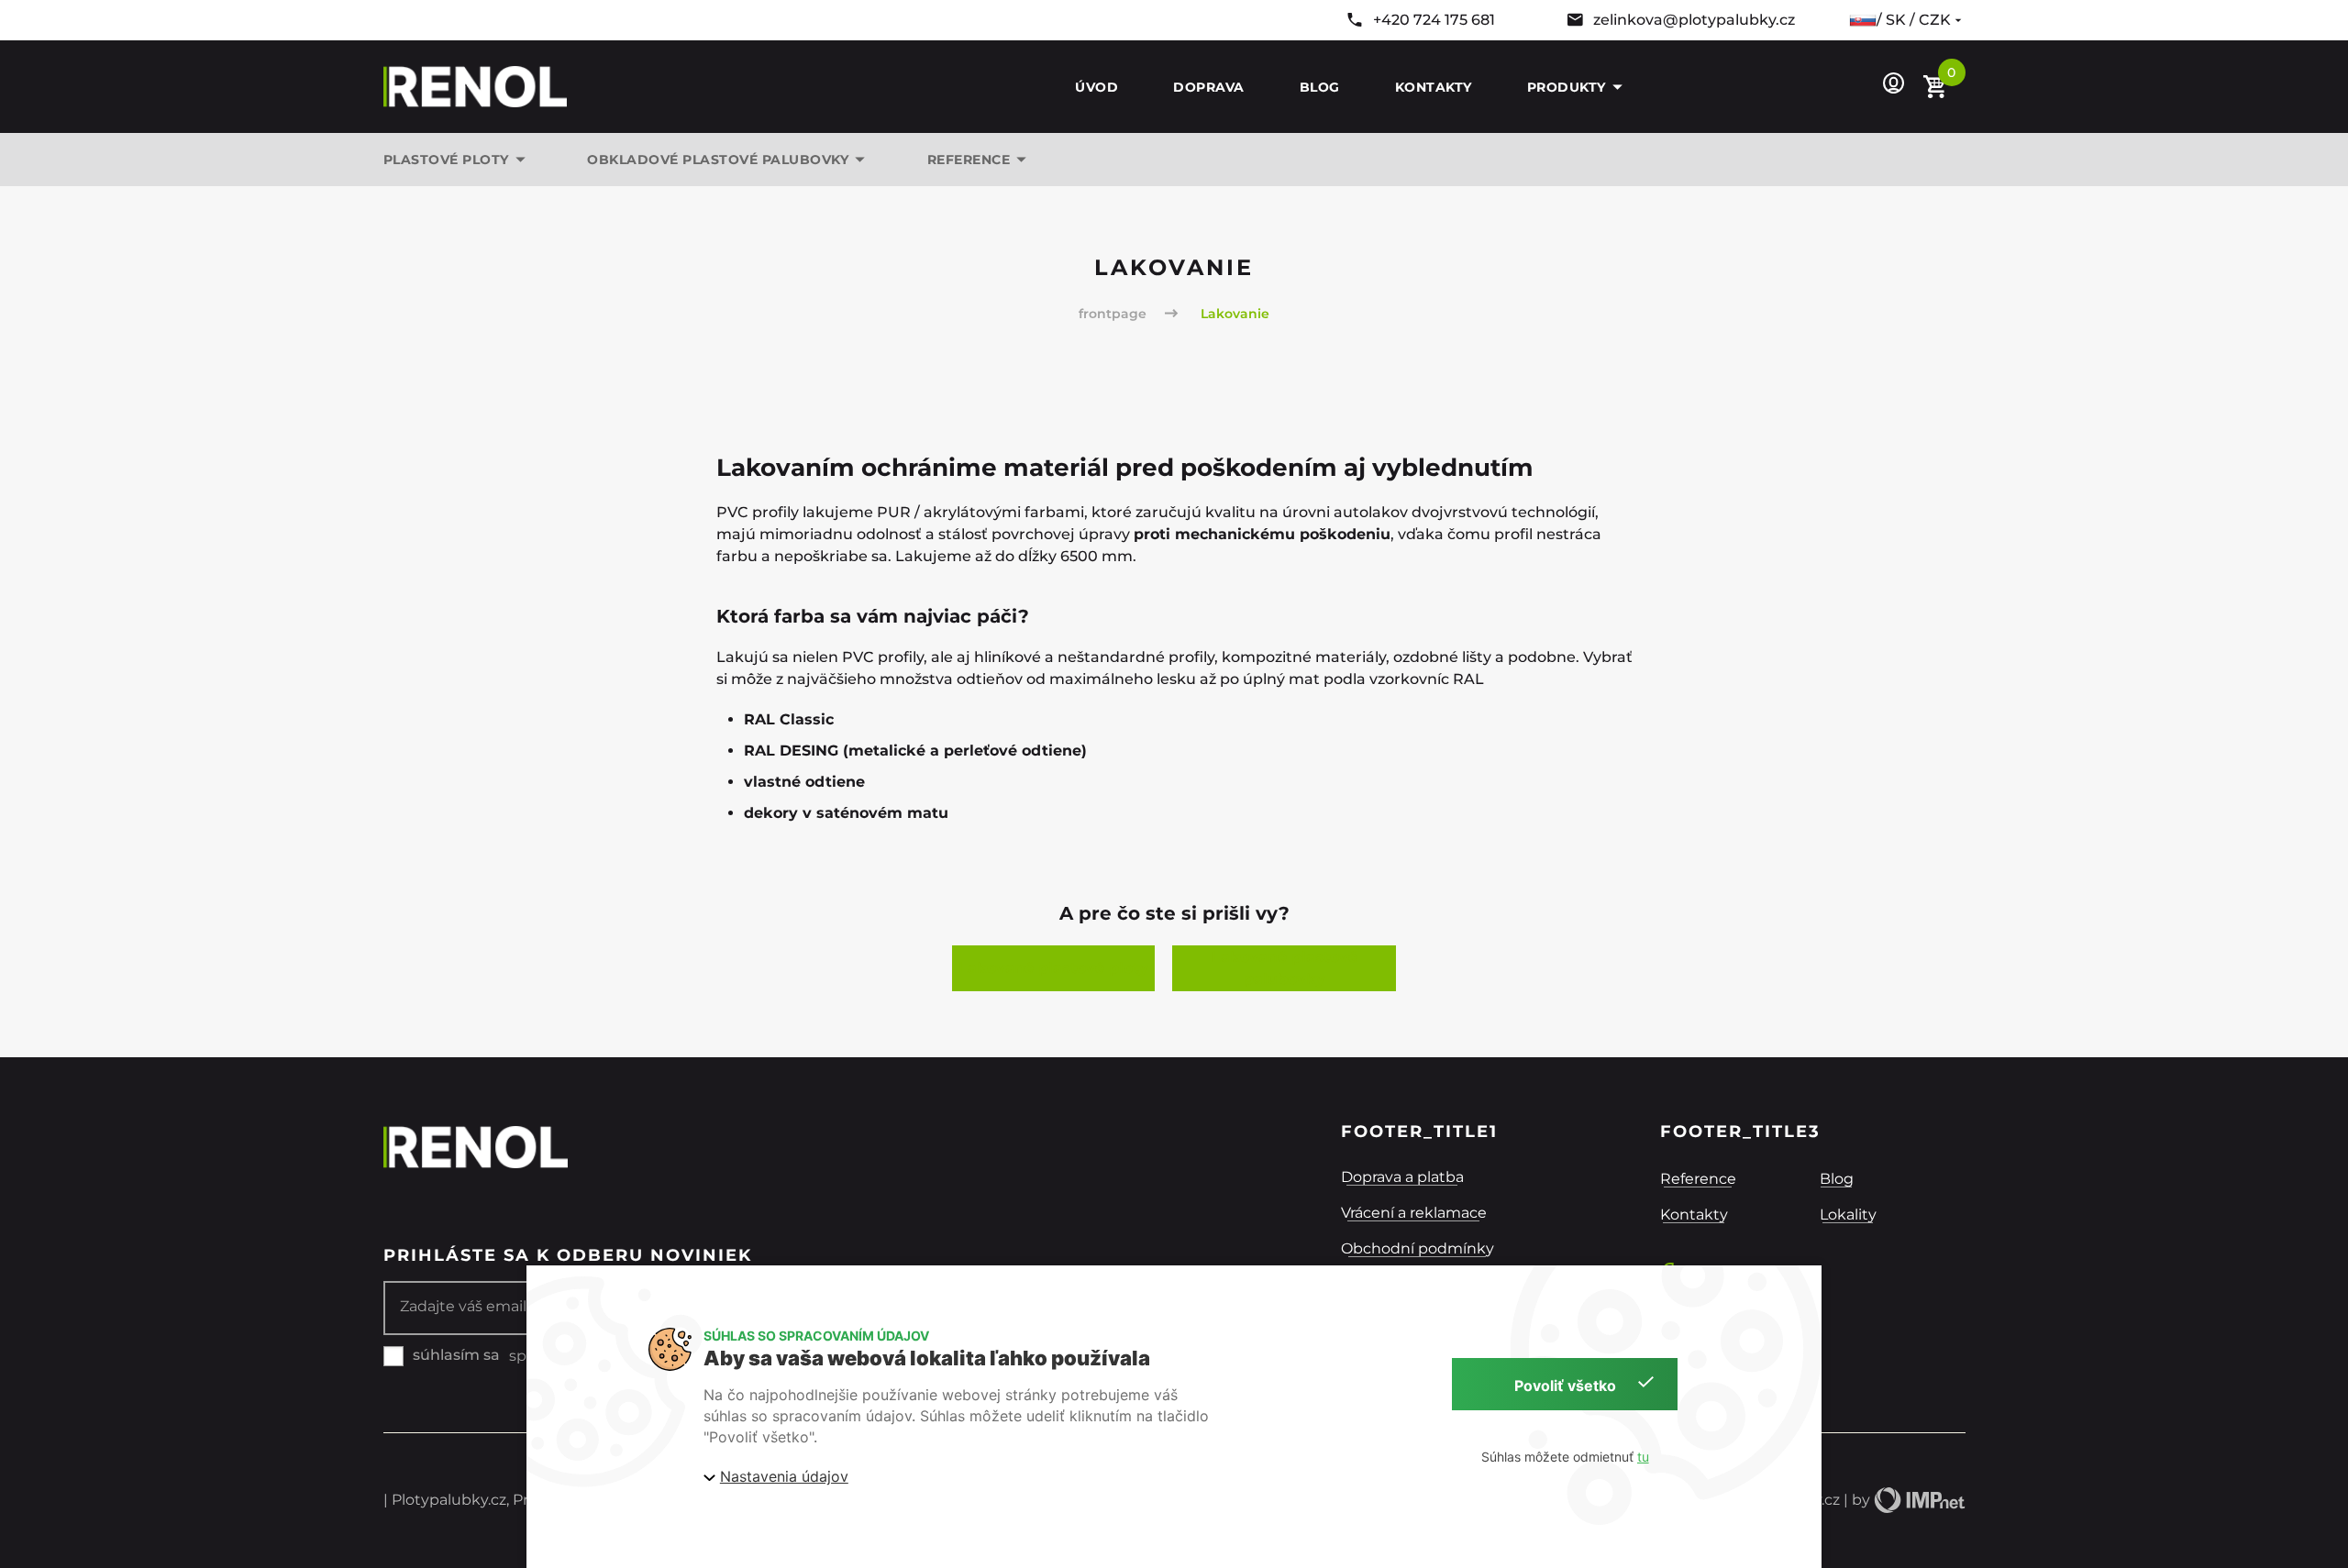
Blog (1320, 87)
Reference (1698, 1179)
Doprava (1209, 87)
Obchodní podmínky (1418, 1248)
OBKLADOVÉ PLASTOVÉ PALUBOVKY (718, 160)
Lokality (1848, 1215)
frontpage (1113, 314)
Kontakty (1434, 87)
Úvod (1096, 87)
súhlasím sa (456, 1355)
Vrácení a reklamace (1414, 1213)
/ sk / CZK (1914, 20)
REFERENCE (969, 160)
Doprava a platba (1402, 1177)
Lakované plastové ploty (1053, 968)
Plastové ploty (446, 160)
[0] (1937, 88)
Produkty (1567, 87)
